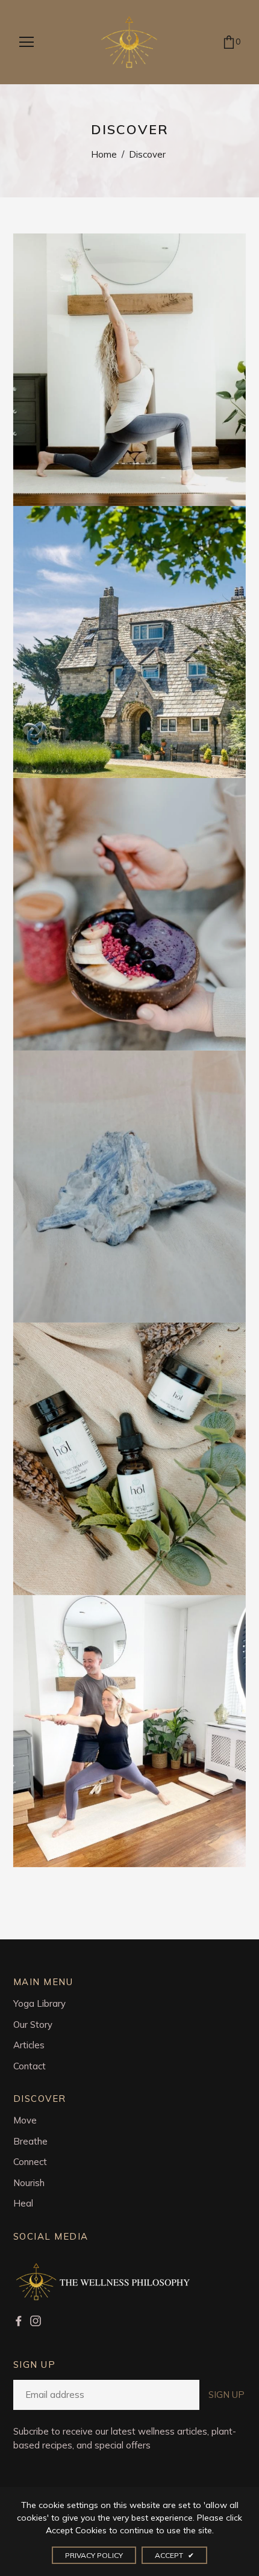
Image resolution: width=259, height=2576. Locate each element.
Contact (30, 2066)
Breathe (30, 2141)
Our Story (33, 2025)
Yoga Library (39, 2003)
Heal (23, 2203)
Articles (29, 2045)
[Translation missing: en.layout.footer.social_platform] (22, 2321)
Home (104, 154)
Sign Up (226, 2395)
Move (25, 2120)
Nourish (29, 2183)
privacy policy (94, 2555)
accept (174, 2555)
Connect (30, 2162)
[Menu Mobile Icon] (27, 42)
